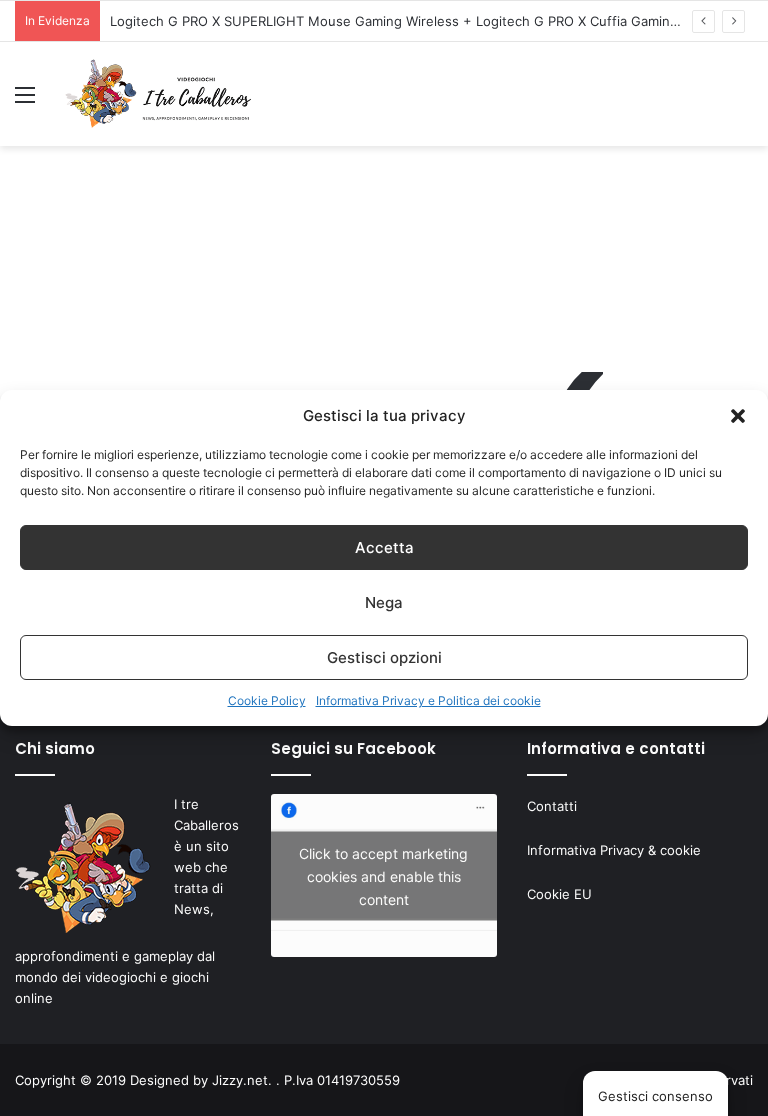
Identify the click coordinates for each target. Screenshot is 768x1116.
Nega (384, 602)
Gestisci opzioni (384, 657)
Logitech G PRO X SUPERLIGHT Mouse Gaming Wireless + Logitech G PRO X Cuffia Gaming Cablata (419, 21)
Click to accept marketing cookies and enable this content (383, 875)
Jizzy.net (240, 1080)
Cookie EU (559, 894)
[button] (738, 416)
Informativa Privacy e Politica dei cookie (428, 700)
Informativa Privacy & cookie (614, 850)
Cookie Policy (267, 700)
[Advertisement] (384, 253)
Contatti (552, 806)
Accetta (384, 547)
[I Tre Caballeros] (160, 94)
